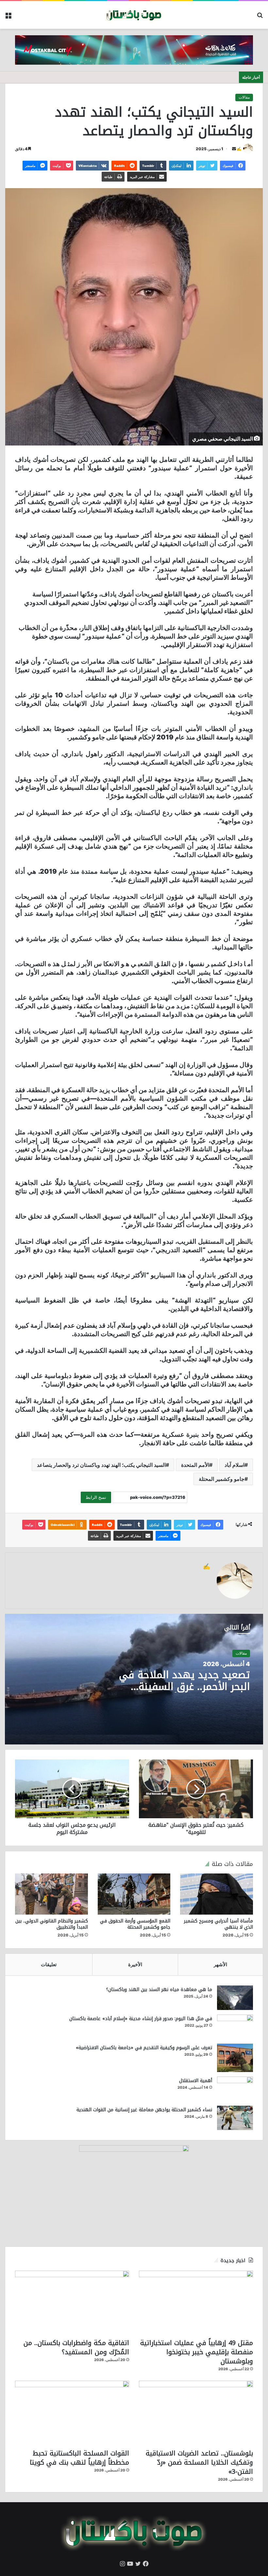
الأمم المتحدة (195, 1465)
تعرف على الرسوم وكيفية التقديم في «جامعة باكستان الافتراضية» (144, 2048)
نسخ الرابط (96, 1497)
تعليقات (49, 1964)
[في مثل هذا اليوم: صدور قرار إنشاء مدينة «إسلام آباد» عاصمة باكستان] (235, 2027)
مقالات (244, 97)
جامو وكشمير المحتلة (222, 1479)
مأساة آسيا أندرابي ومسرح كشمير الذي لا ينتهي (218, 1924)
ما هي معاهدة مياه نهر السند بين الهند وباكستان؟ (159, 1990)
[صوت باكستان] (134, 15)
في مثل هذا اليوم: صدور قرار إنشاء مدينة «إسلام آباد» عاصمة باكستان (141, 2019)
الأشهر (220, 1964)
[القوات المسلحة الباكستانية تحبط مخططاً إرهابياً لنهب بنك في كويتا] (72, 2413)
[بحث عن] (260, 17)
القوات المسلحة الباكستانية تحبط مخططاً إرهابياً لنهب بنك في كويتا (79, 2458)
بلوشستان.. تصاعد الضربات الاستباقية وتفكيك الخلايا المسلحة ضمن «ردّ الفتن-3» (199, 2462)
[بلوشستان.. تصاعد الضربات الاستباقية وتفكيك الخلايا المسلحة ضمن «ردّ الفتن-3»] (196, 2413)
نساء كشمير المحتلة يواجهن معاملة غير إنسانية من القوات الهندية (144, 2110)
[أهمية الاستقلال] (235, 2089)
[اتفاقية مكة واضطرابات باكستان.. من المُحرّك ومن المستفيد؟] (72, 2303)
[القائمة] (8, 17)
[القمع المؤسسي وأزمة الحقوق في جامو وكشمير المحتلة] (134, 1894)
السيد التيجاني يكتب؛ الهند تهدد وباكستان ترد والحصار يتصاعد (101, 1465)
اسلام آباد (234, 1465)
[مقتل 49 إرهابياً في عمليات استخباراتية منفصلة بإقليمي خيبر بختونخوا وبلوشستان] (196, 2303)
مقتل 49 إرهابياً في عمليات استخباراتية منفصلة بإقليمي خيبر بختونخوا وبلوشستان (197, 2352)
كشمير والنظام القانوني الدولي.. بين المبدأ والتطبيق (52, 1924)
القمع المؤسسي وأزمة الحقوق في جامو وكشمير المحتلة (135, 1924)
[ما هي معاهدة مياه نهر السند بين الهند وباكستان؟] (235, 1998)
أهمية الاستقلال (196, 2081)
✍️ (239, 149)
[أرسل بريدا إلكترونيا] (234, 149)
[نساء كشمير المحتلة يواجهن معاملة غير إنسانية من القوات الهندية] (235, 2118)
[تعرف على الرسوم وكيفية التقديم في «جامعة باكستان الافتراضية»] (235, 2058)
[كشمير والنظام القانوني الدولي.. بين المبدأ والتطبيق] (51, 1894)
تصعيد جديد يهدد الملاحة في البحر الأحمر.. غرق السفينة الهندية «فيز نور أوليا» (184, 1687)
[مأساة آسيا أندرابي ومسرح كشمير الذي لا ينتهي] (217, 1894)
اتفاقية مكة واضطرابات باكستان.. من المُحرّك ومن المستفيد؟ (76, 2347)
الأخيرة (135, 1964)
